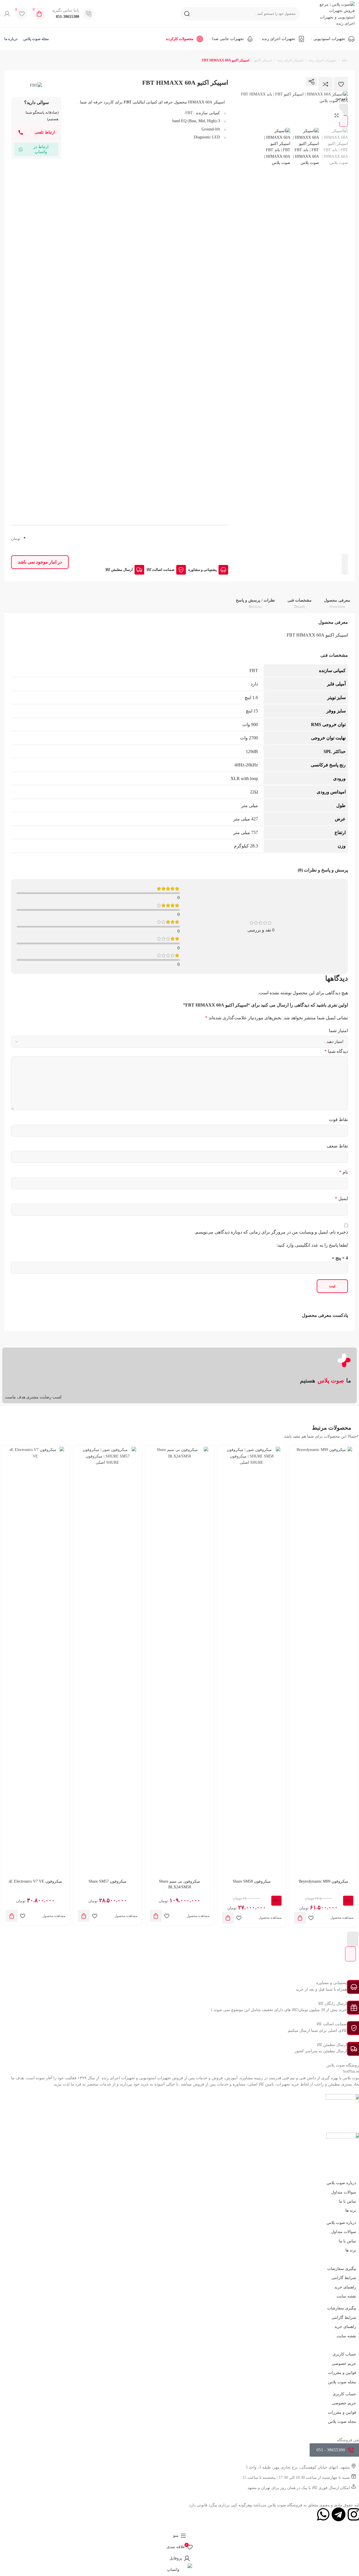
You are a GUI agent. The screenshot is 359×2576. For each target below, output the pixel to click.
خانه (345, 60)
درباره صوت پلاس (341, 2183)
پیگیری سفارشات (342, 2269)
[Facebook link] (299, 82)
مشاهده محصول (342, 1918)
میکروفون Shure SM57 (108, 1881)
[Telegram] (339, 2514)
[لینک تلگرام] (249, 82)
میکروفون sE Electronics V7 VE (35, 1881)
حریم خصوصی (344, 2364)
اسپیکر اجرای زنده (290, 60)
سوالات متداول (344, 2192)
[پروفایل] (7, 14)
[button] (300, 1918)
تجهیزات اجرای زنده (322, 60)
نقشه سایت (346, 2296)
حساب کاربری (344, 2354)
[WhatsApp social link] (262, 82)
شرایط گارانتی (344, 2278)
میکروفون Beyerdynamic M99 (324, 1881)
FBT (128, 102)
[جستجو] (187, 14)
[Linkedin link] (274, 82)
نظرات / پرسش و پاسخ (255, 603)
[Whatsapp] (323, 2514)
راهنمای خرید (345, 2287)
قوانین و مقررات (342, 2373)
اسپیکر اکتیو (263, 60)
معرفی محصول (337, 603)
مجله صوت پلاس (342, 2382)
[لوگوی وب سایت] (333, 13)
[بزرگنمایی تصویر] (337, 115)
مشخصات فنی (300, 603)
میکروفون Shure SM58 (252, 1881)
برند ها (351, 2210)
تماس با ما (348, 2201)
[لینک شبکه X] (287, 82)
